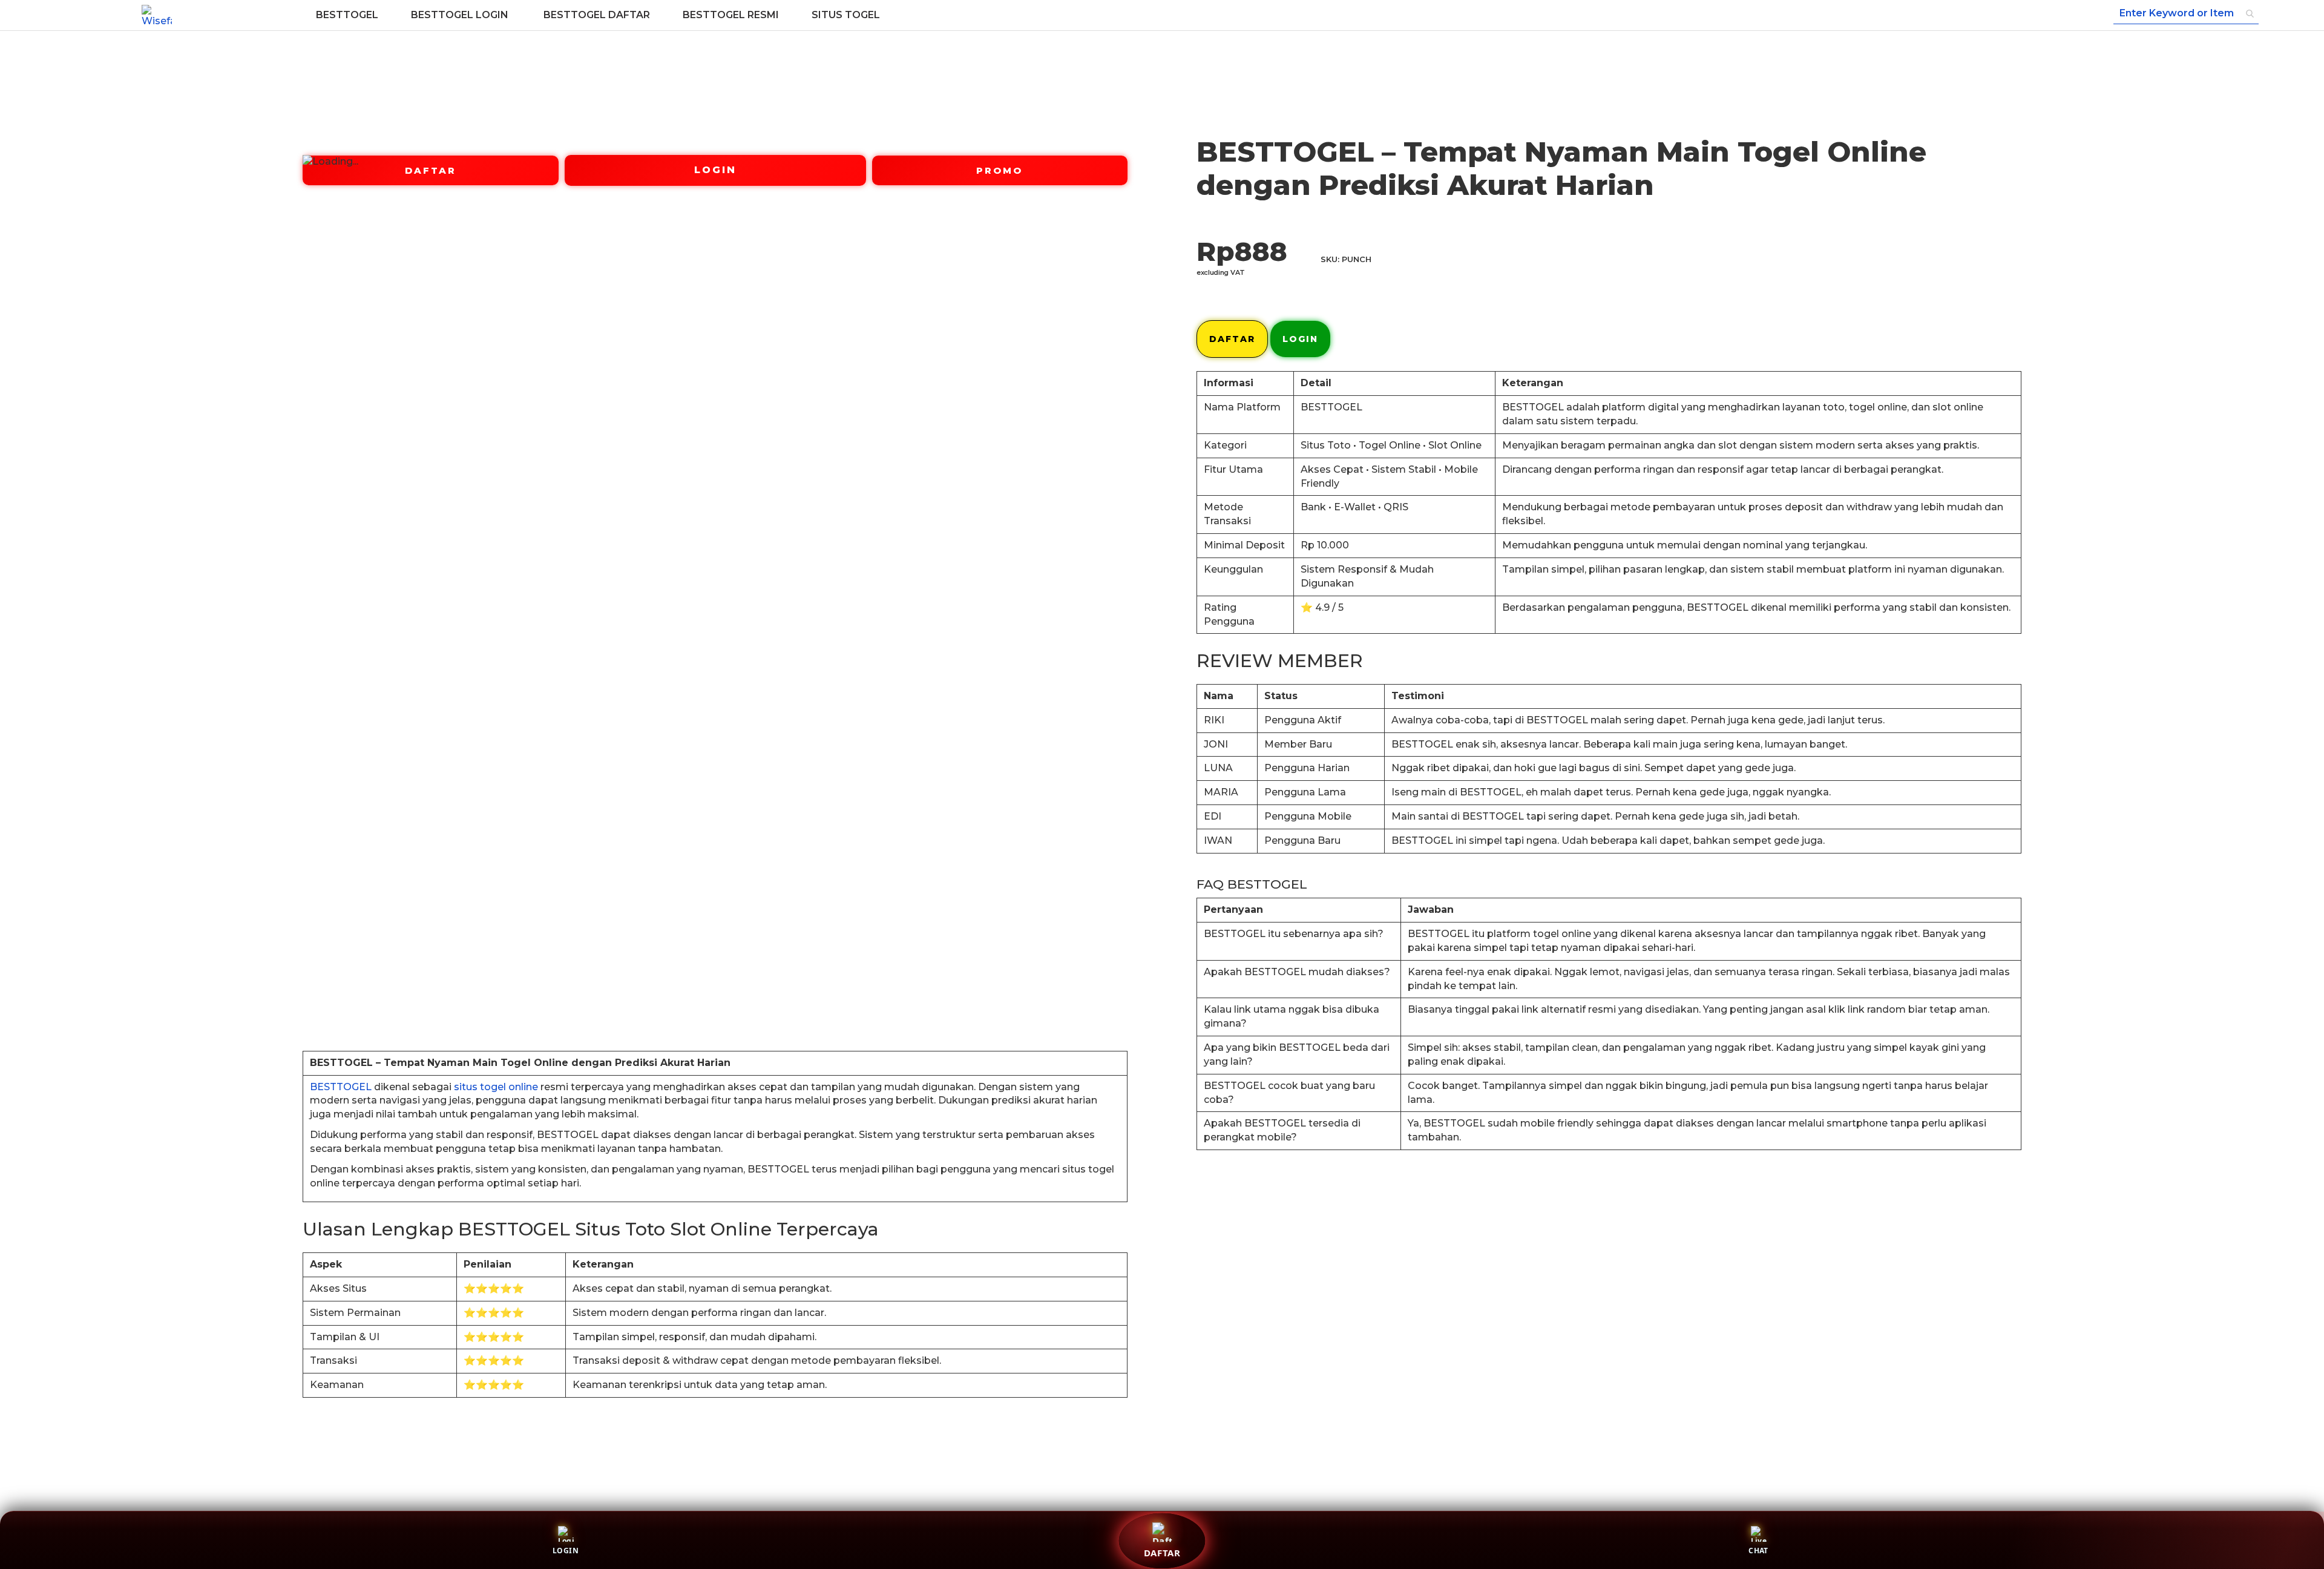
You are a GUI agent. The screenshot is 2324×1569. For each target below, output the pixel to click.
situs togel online (496, 1087)
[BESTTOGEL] (157, 15)
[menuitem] (347, 15)
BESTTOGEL (341, 1087)
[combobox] (2186, 14)
